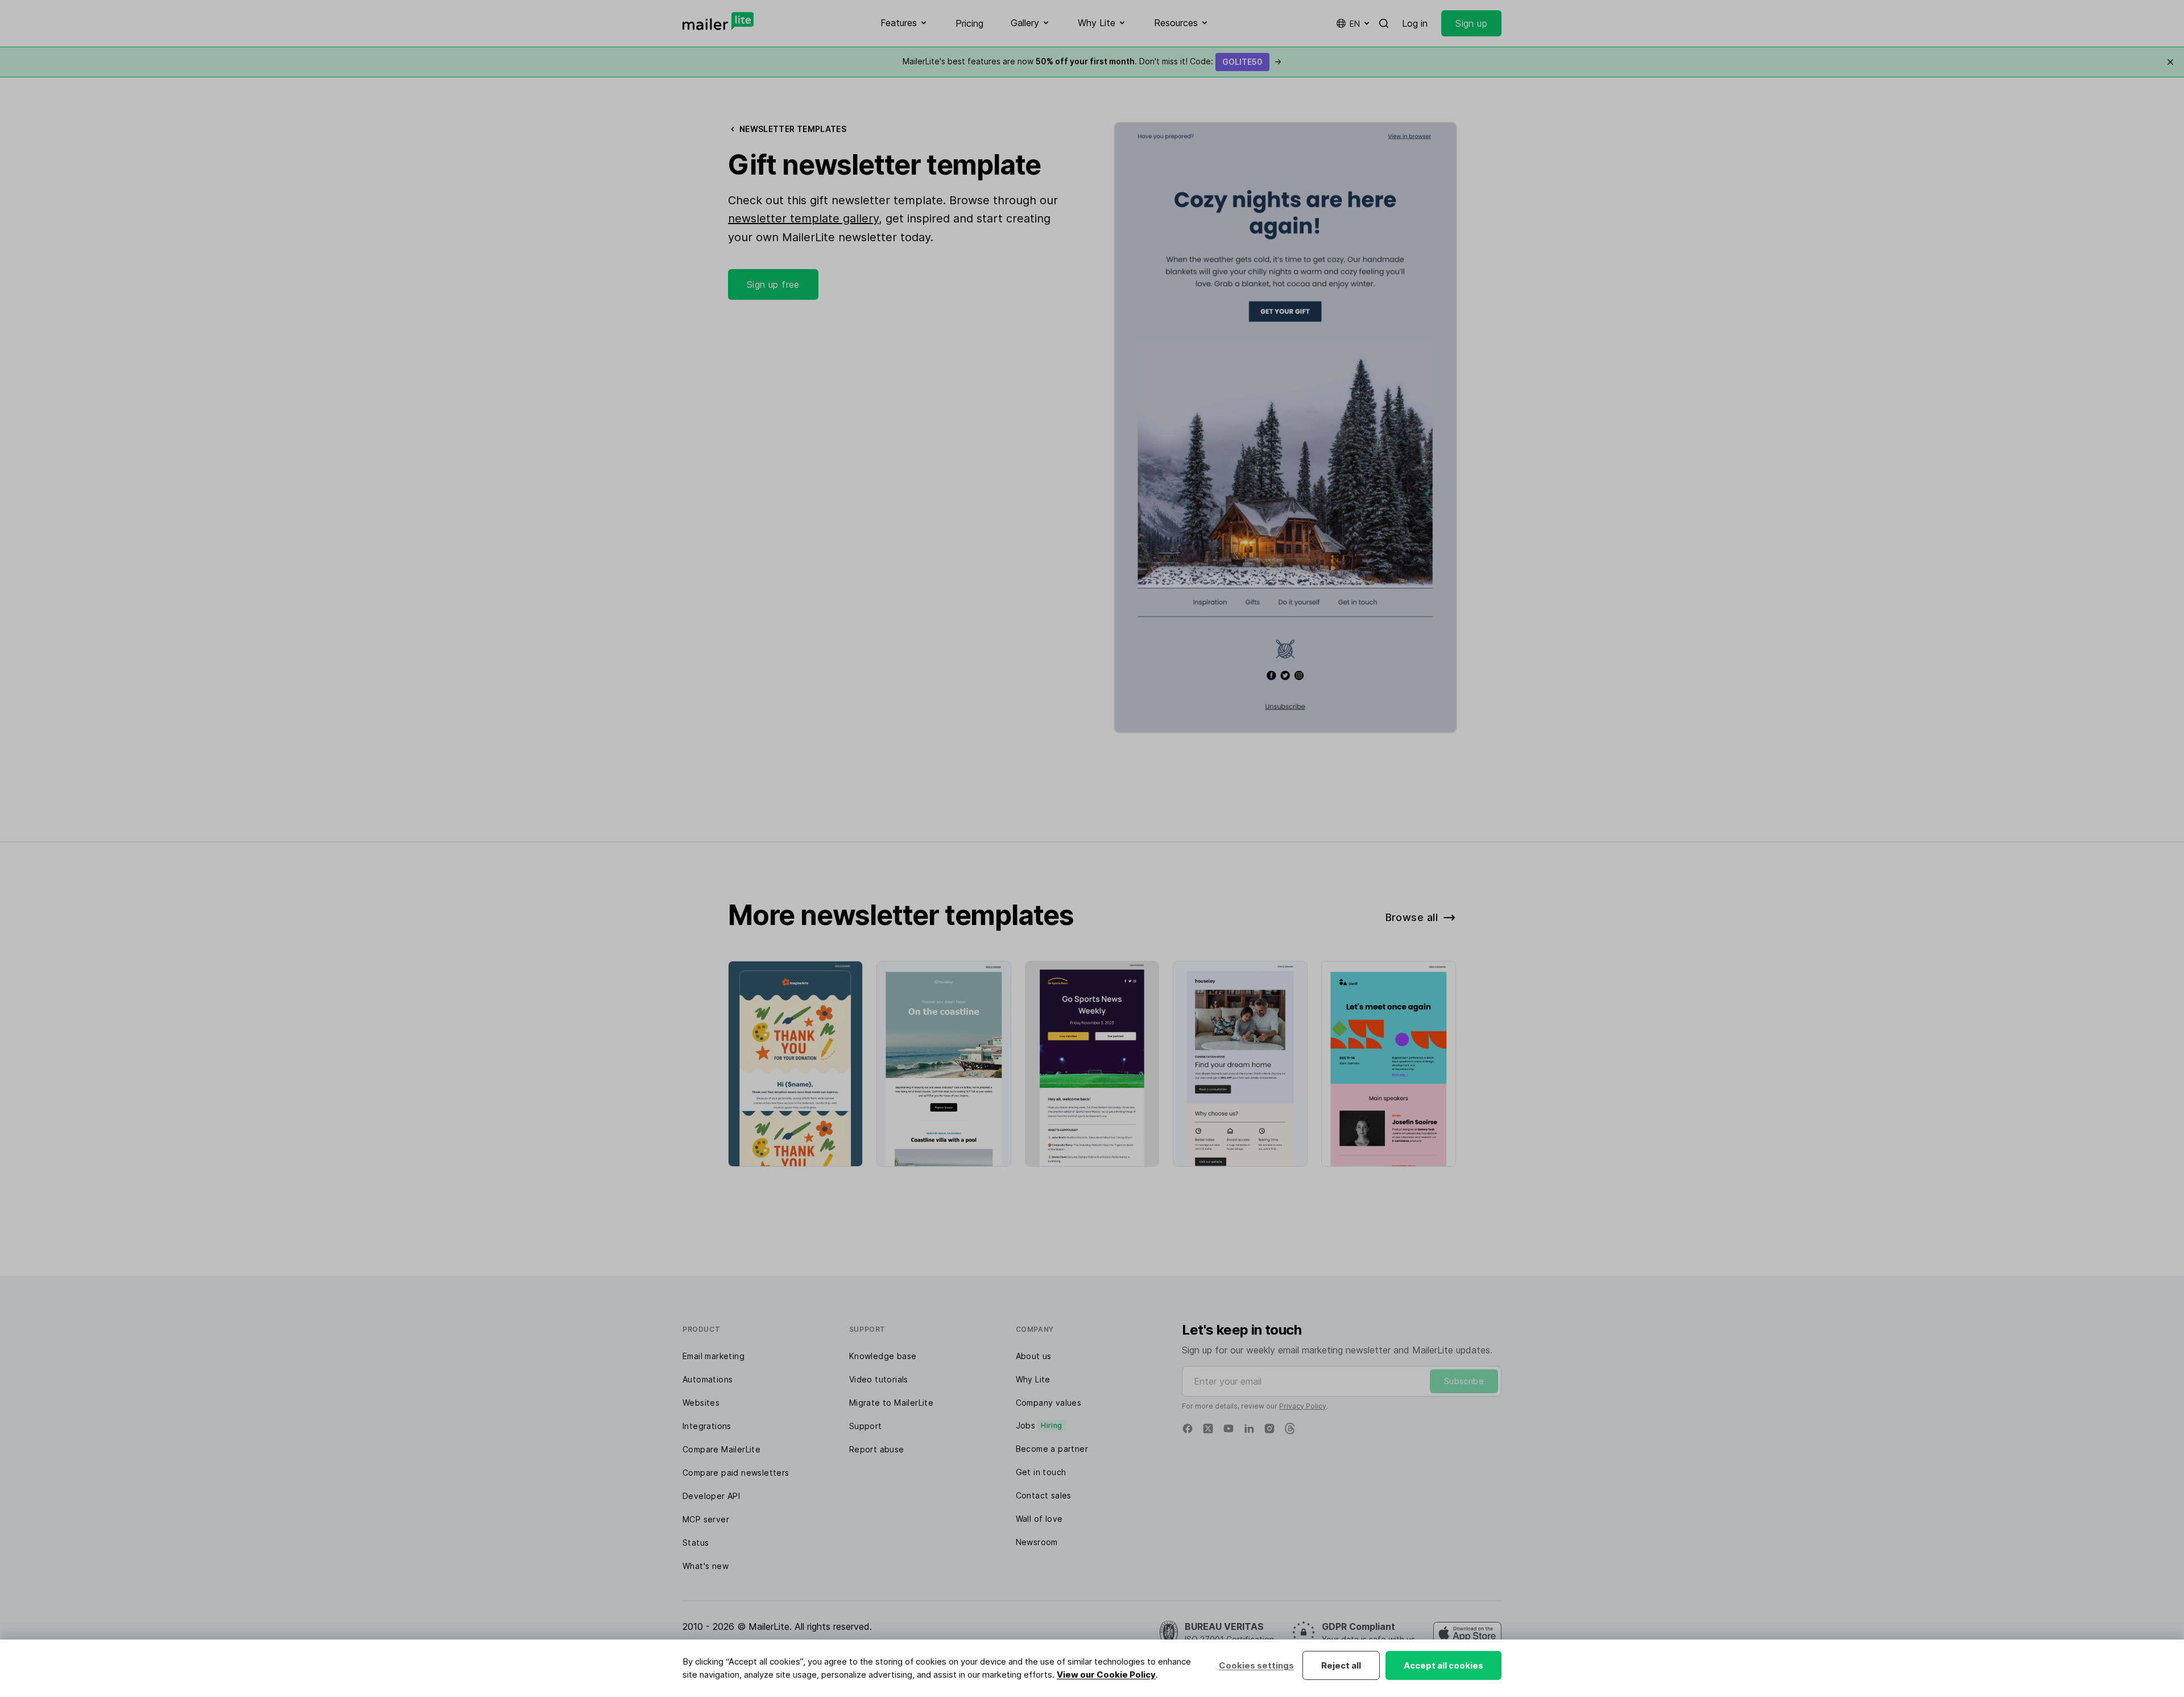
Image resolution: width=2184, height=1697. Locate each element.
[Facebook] (1188, 1428)
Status (696, 1543)
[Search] (1384, 23)
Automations (708, 1379)
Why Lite (1033, 1379)
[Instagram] (1269, 1428)
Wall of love (1039, 1519)
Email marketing (713, 1356)
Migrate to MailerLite (891, 1403)
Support (866, 1426)
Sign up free (773, 284)
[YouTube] (1228, 1428)
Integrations (707, 1426)
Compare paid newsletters (736, 1473)
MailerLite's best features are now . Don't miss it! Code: (1092, 61)
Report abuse (877, 1449)
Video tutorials (879, 1379)
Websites (701, 1403)
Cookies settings (1256, 1665)
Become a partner (1052, 1449)
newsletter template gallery (803, 218)
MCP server (706, 1519)
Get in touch (1041, 1472)
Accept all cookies (1443, 1665)
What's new (706, 1566)
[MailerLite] (718, 21)
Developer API (711, 1496)
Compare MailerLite (721, 1449)
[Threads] (1290, 1428)
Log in (1415, 23)
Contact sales (1044, 1495)
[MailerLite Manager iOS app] (1467, 1633)
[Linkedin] (1249, 1428)
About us (1034, 1356)
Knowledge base (883, 1356)
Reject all (1341, 1665)
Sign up (1471, 23)
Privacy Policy (1303, 1406)
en (1355, 24)
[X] (1208, 1428)
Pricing (969, 23)
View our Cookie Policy (1106, 1675)
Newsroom (1037, 1542)
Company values (1049, 1403)
